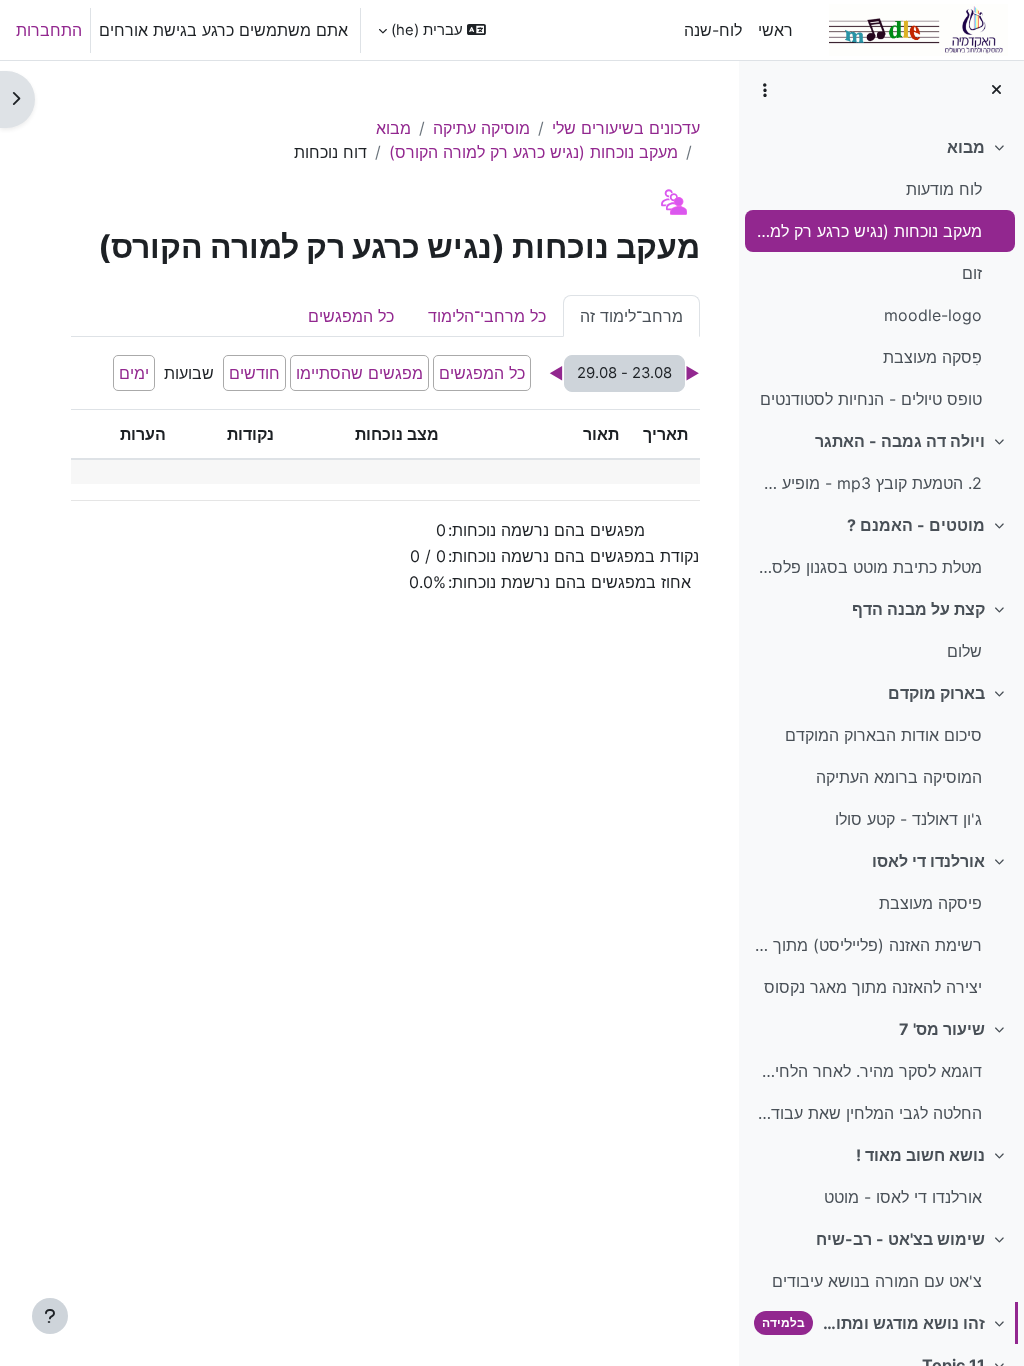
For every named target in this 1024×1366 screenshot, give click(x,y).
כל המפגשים (351, 316)
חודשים (254, 373)
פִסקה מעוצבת (932, 357)
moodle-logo (933, 315)
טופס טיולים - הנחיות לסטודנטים (871, 399)
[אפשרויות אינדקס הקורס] (765, 90)
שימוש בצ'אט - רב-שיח (900, 1239)
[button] (432, 30)
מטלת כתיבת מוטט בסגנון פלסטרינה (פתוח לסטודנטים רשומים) (867, 567)
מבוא (966, 147)
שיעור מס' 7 (942, 1029)
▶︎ (692, 373)
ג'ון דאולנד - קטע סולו (908, 819)
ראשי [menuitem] (775, 30)
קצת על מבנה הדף (918, 609)
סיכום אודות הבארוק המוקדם (883, 735)
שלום (964, 651)
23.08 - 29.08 (624, 373)
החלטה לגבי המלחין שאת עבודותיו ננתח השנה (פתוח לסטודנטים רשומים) (867, 1113)
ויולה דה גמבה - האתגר (900, 441)
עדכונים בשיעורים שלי (626, 128)
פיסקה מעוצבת (930, 903)
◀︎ (556, 373)
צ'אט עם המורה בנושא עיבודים (877, 1281)
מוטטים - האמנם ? (916, 525)
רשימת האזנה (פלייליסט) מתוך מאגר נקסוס (867, 945)
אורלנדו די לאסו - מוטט (903, 1197)
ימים (134, 373)
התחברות (49, 30)
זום (972, 273)
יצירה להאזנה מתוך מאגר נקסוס (873, 987)
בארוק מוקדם (936, 693)
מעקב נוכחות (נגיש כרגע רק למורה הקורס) (867, 231)
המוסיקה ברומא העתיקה (899, 777)
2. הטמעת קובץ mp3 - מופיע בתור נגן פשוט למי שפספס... (867, 483)
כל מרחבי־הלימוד (487, 316)
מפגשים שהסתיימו (359, 373)
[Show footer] (50, 1316)
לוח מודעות (944, 189)
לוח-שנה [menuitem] (713, 30)
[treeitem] (881, 273)
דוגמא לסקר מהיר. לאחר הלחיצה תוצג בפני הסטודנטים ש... (867, 1071)
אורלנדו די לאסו (928, 861)
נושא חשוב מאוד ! (920, 1155)
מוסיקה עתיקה (481, 128)
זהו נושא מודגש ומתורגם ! (903, 1323)
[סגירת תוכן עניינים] (996, 90)
